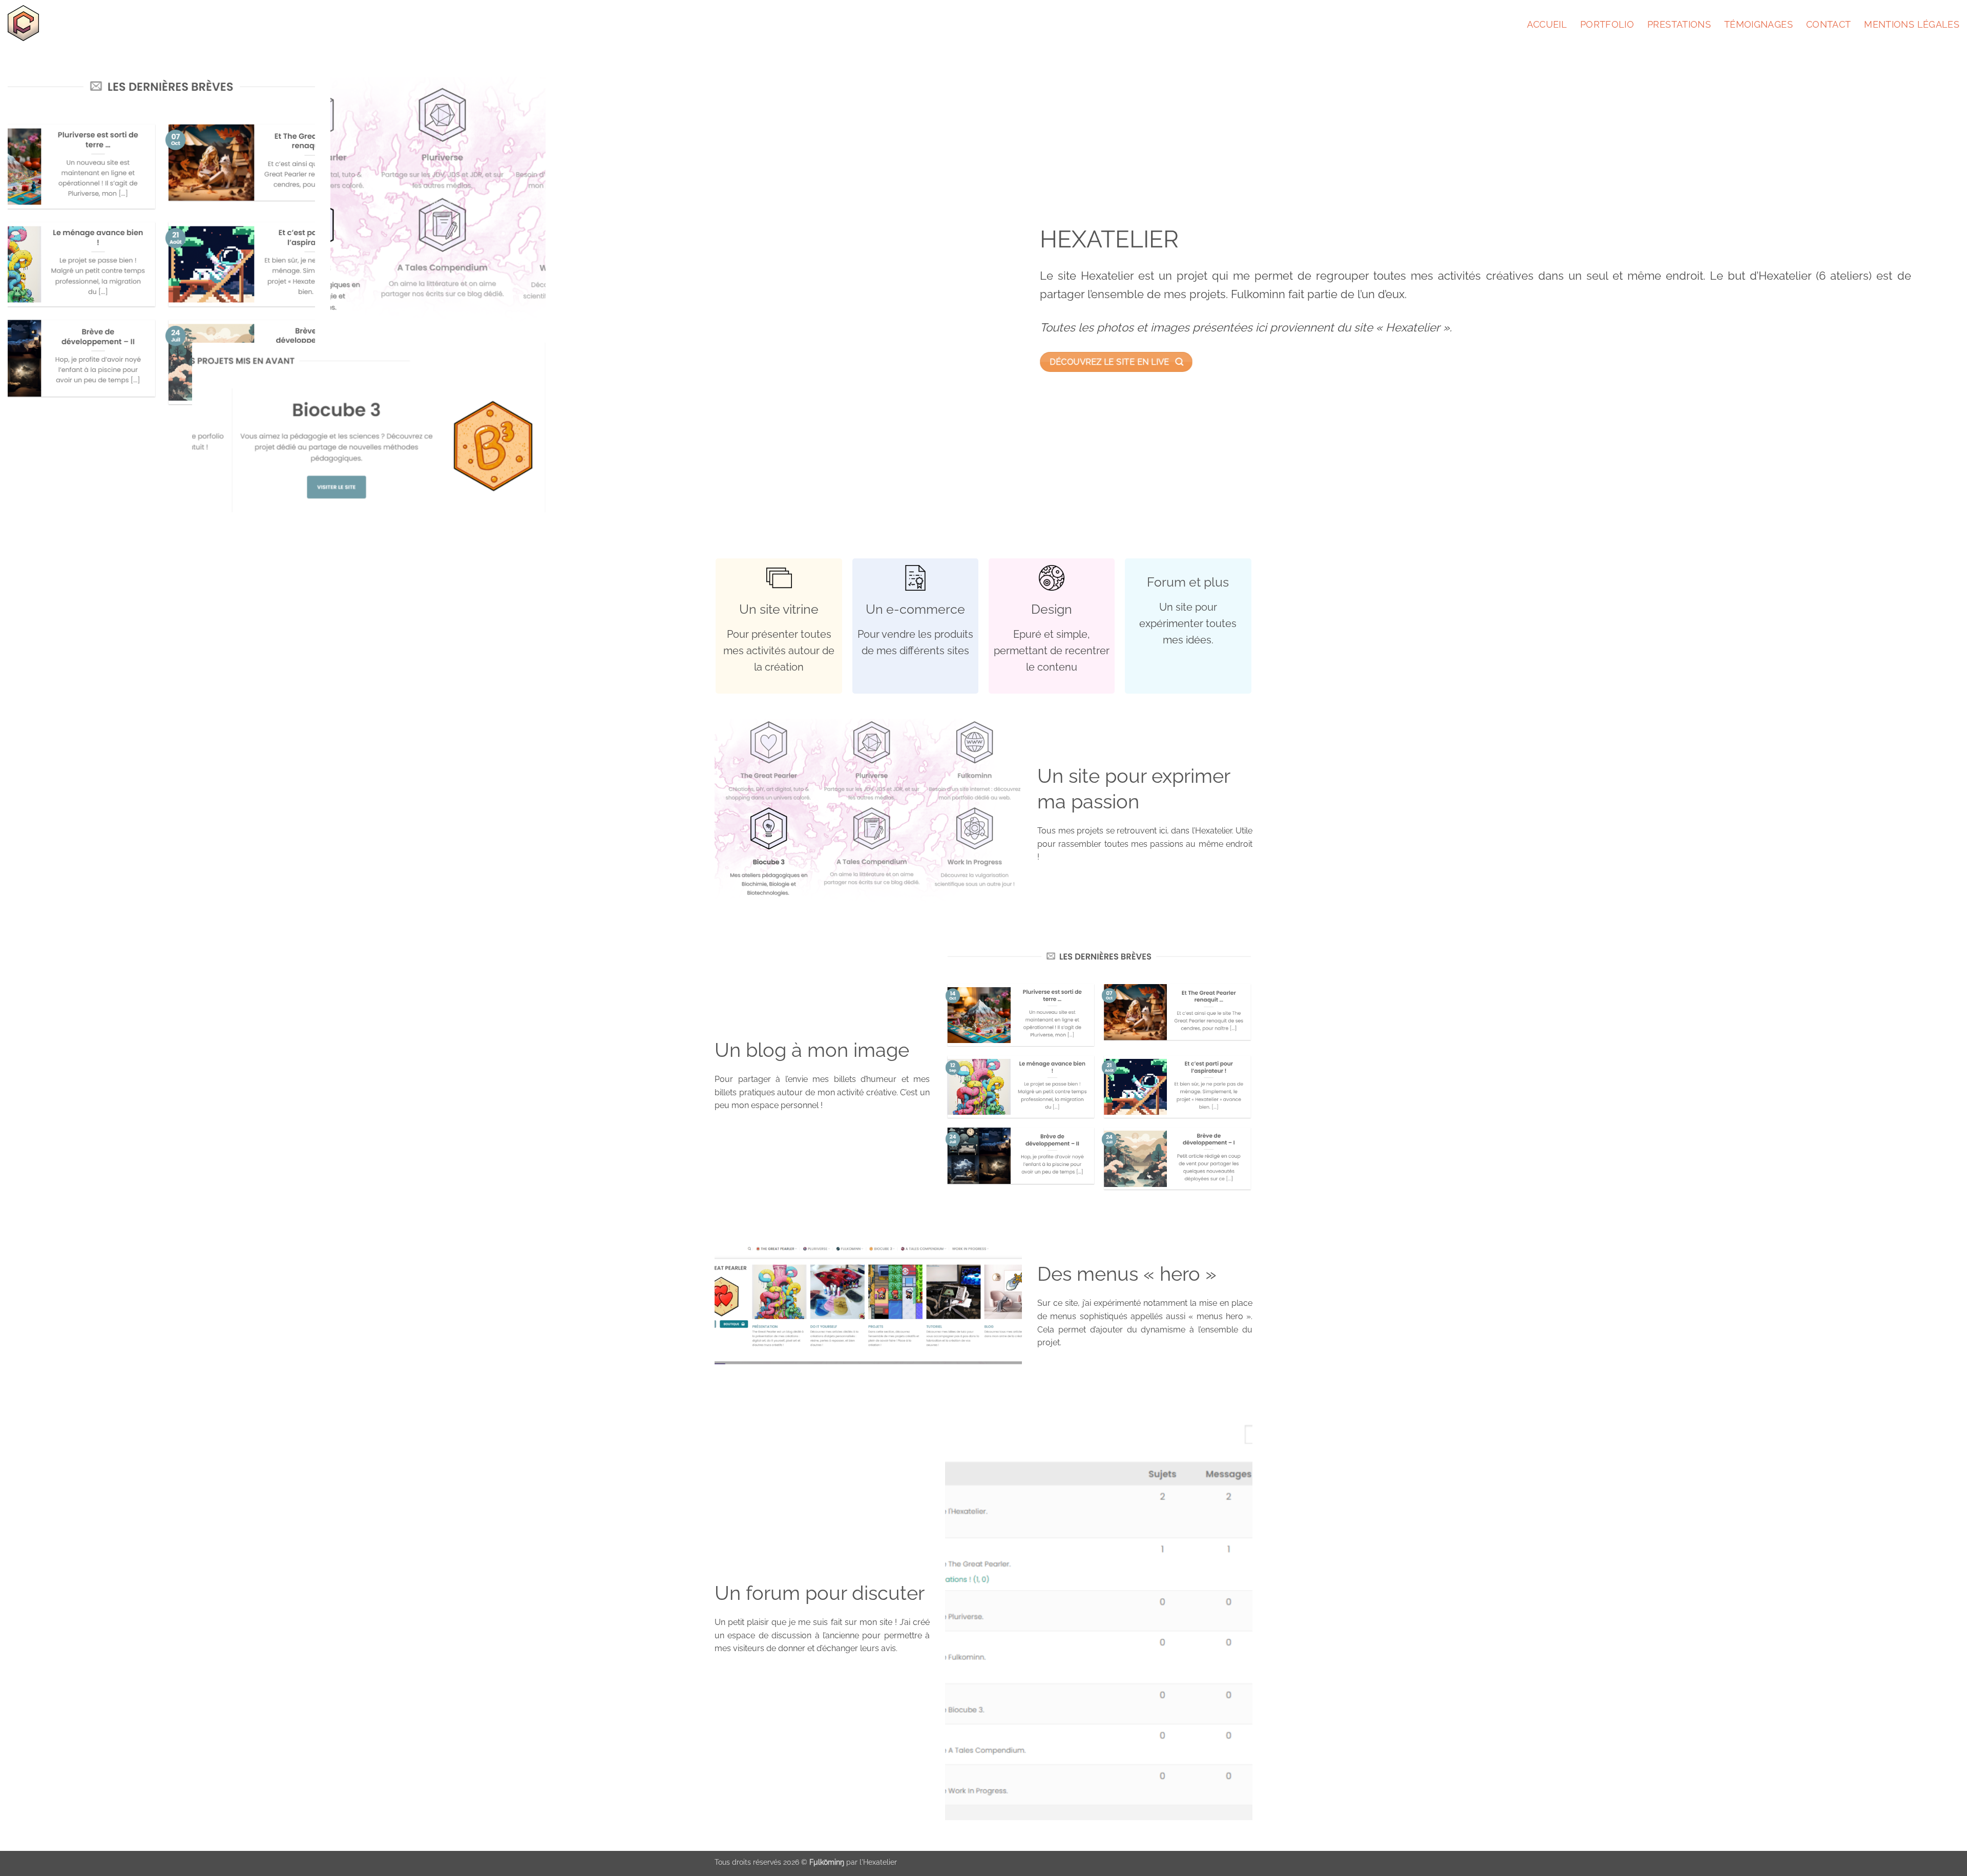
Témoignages (1759, 24)
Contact (1828, 24)
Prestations (1679, 24)
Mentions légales (1912, 24)
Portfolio (1607, 24)
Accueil (1547, 24)
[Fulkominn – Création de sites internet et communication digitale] (34, 23)
